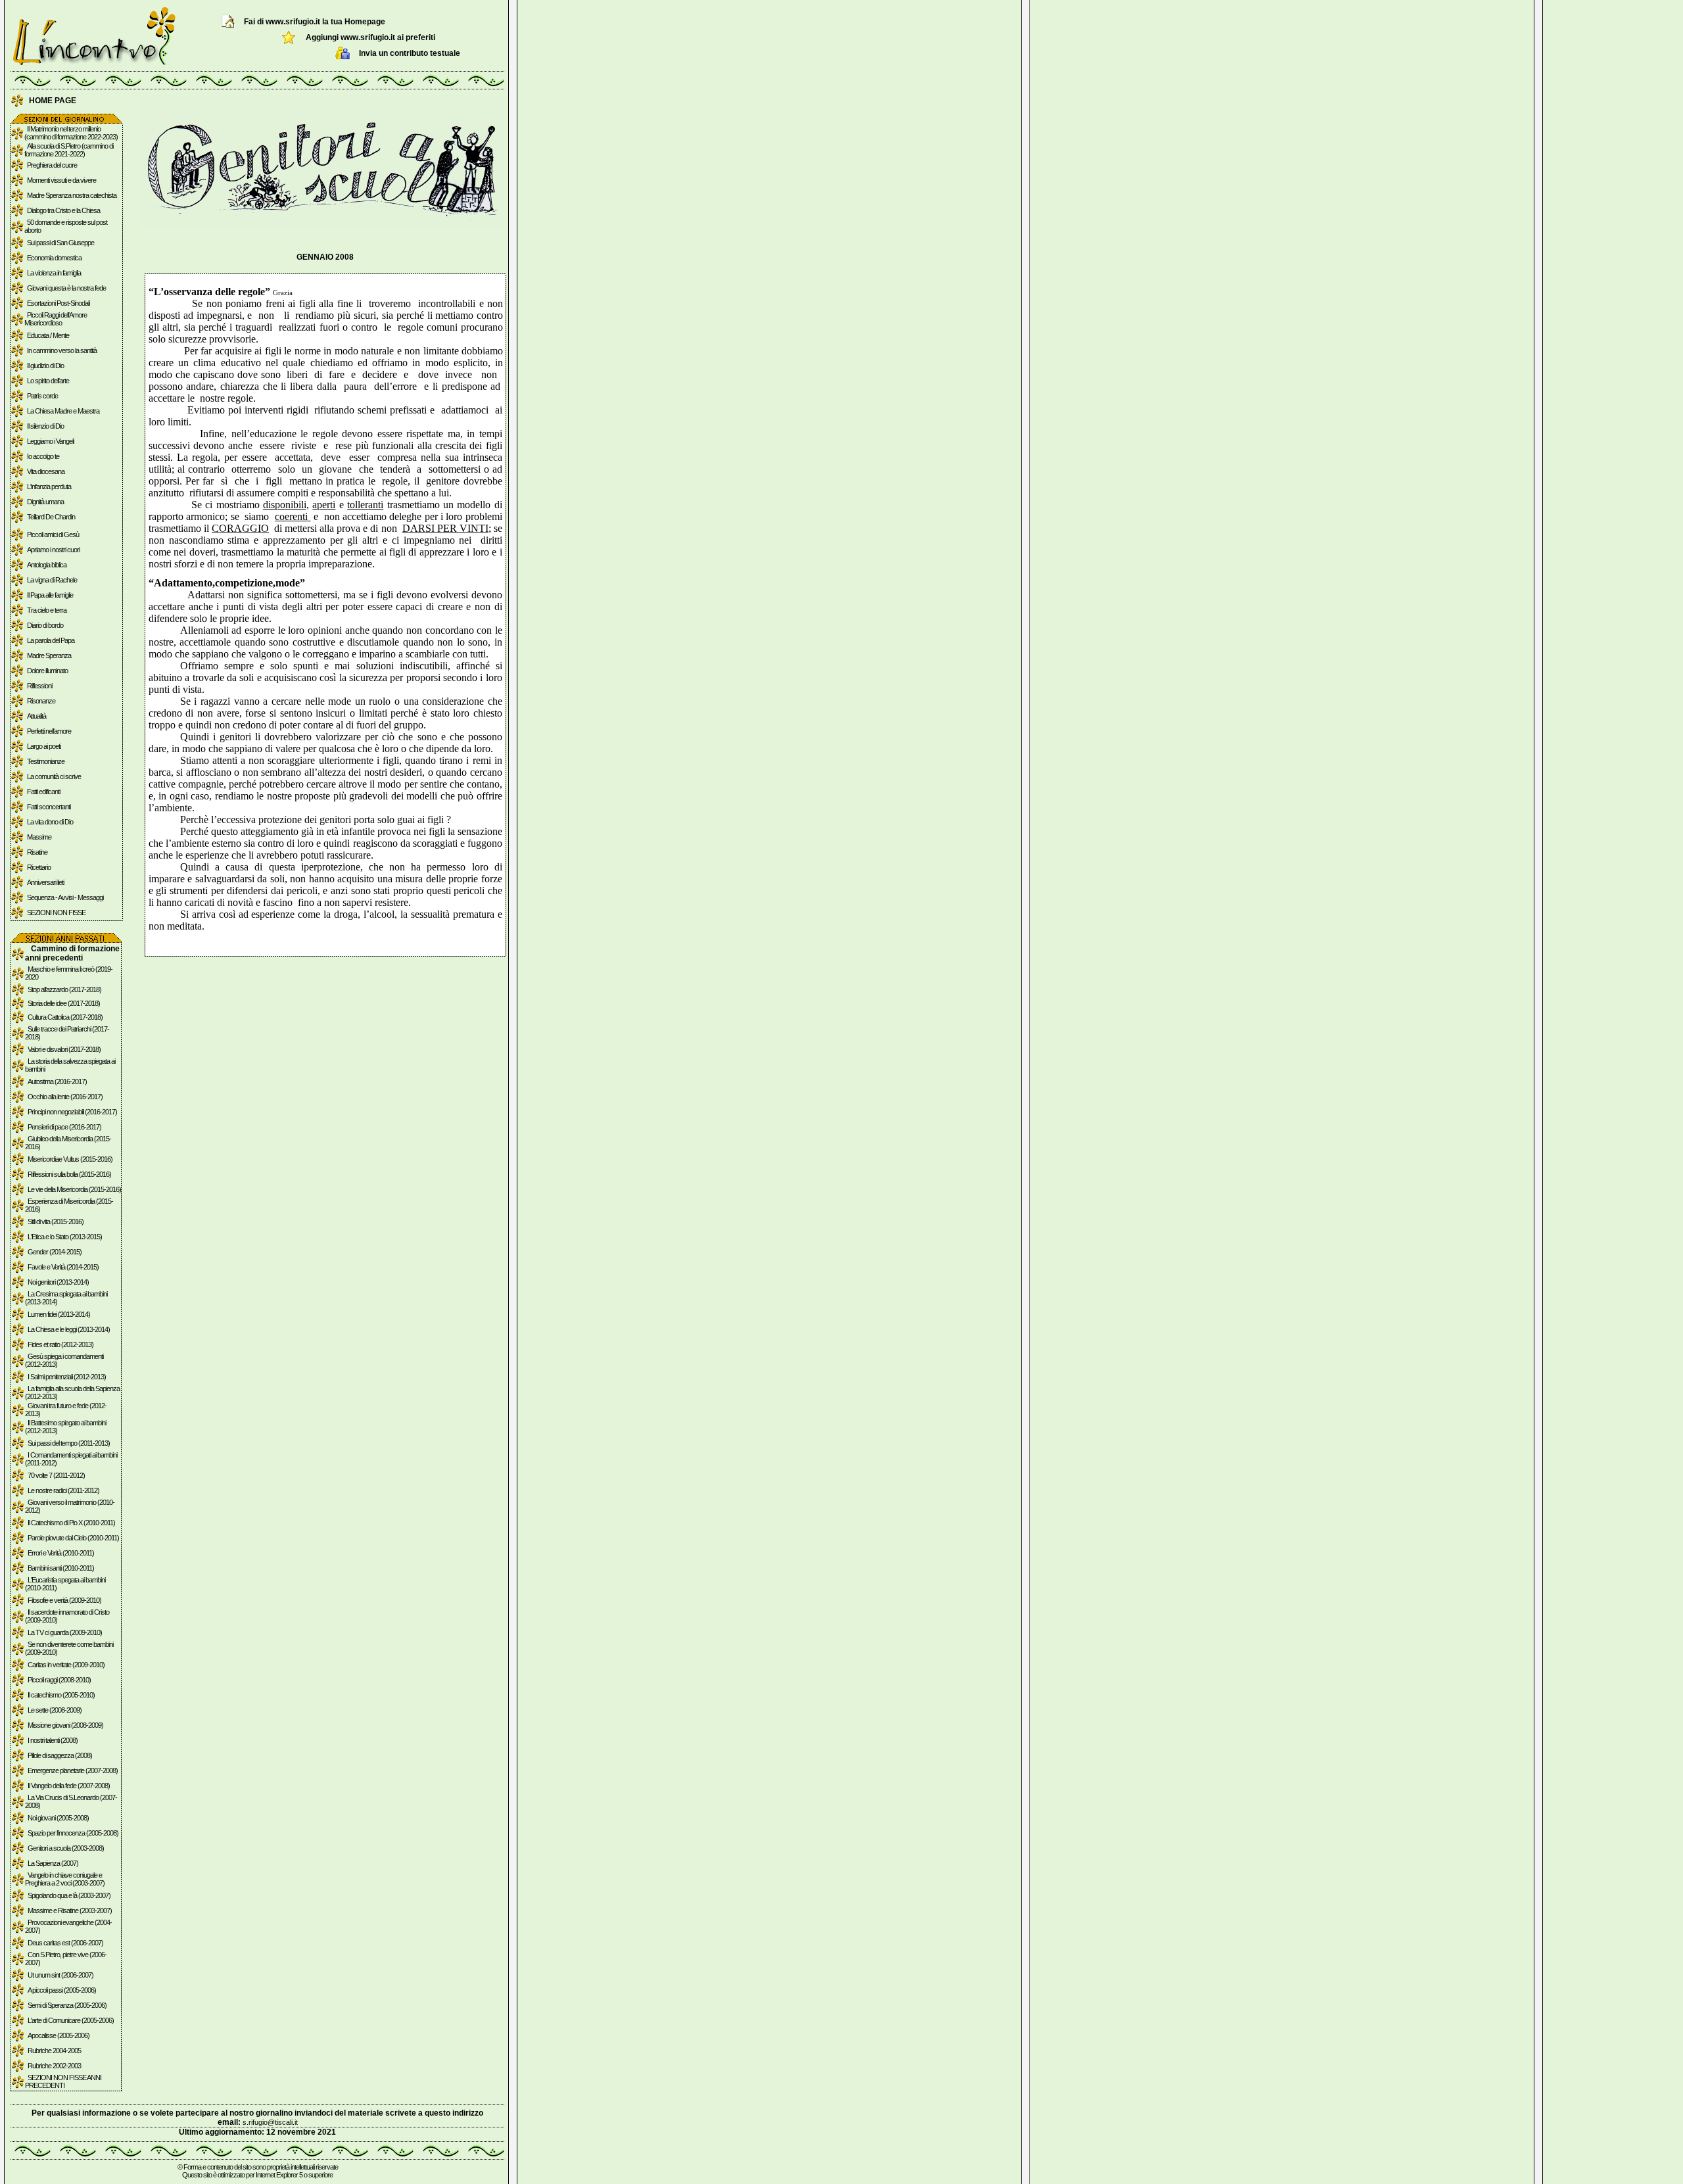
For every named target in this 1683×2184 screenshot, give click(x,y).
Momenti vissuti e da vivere (61, 180)
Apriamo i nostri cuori (53, 550)
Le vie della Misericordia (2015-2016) (74, 1189)
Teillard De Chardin (51, 517)
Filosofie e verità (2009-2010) (64, 1600)
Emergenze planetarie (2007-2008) (73, 1770)
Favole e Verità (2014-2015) (63, 1267)
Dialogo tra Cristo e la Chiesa (63, 210)
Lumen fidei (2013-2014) (59, 1314)
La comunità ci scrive (54, 776)
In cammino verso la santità (62, 350)
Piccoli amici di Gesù (53, 534)
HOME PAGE (53, 101)
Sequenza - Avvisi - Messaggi (65, 897)
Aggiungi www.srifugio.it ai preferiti (370, 37)
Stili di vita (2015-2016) (56, 1222)
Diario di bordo (45, 625)
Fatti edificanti (43, 792)
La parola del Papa (51, 640)
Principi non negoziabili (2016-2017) (72, 1112)
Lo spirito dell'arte (48, 381)
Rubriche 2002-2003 (54, 2066)
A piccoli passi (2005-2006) (62, 1990)
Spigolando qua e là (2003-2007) (69, 1895)
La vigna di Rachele (52, 580)
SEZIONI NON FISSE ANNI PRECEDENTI (63, 2081)
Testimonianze (46, 761)
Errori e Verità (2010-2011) (61, 1553)
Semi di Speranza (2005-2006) (67, 2005)
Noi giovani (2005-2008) (58, 1818)
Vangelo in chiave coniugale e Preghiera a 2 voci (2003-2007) (65, 1879)
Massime (39, 837)
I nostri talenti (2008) (53, 1740)
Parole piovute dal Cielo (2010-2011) (73, 1538)
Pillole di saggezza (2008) (60, 1755)
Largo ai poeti (44, 746)
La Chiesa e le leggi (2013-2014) (69, 1329)
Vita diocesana (46, 471)
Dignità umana (45, 502)
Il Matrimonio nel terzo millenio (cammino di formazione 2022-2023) (71, 133)
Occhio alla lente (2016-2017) (65, 1097)
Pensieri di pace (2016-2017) (64, 1127)
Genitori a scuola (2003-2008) (66, 1848)
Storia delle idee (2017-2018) (64, 1003)
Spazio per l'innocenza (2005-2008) (73, 1833)
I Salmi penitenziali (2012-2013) (67, 1377)
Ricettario (39, 867)
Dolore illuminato (47, 671)
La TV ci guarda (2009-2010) (65, 1632)
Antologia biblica (47, 565)
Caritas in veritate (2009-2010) (66, 1665)
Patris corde (42, 396)
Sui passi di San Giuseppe (60, 243)
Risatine (37, 852)
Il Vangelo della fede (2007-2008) (69, 1786)
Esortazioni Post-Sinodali (58, 303)
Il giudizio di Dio (45, 366)
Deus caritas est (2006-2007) (65, 1943)
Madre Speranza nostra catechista (72, 195)
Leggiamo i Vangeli (50, 441)
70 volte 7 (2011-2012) (56, 1475)
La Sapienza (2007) (53, 1863)
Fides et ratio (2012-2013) (60, 1344)
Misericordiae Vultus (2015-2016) (70, 1159)
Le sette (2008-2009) (55, 1710)
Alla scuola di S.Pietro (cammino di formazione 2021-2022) (69, 150)
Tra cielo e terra (47, 610)
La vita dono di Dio (50, 822)
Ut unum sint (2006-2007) (60, 1975)
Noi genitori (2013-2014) (58, 1282)
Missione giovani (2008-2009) (65, 1725)
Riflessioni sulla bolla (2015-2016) (69, 1174)
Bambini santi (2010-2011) (61, 1568)
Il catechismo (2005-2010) (61, 1695)
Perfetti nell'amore (49, 731)
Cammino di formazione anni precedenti (72, 953)
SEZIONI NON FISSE (56, 913)
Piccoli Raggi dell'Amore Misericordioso (56, 319)
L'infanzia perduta (49, 487)
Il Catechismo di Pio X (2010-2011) (71, 1523)
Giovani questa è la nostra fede (66, 288)
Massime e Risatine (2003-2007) (70, 1911)
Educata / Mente (48, 335)
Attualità (36, 716)
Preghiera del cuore (52, 165)
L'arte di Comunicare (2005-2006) (71, 2020)
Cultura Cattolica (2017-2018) (65, 1017)
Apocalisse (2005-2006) (59, 2035)
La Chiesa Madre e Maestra (63, 411)
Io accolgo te (43, 456)
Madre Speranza (49, 655)
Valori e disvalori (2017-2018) (64, 1049)
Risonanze (41, 701)
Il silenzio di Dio (45, 426)
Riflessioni (39, 686)
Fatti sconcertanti (49, 807)
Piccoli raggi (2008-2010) (59, 1680)
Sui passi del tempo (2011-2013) (69, 1443)
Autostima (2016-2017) (57, 1081)
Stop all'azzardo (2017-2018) (64, 989)
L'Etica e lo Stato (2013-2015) (65, 1237)
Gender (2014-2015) (55, 1252)
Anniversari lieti (45, 882)
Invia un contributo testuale (410, 53)
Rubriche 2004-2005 (54, 2051)
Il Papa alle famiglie (50, 595)
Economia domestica (54, 258)
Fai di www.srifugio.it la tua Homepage (315, 22)
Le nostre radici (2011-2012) (63, 1490)
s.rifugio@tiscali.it (270, 2122)
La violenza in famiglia (54, 273)
